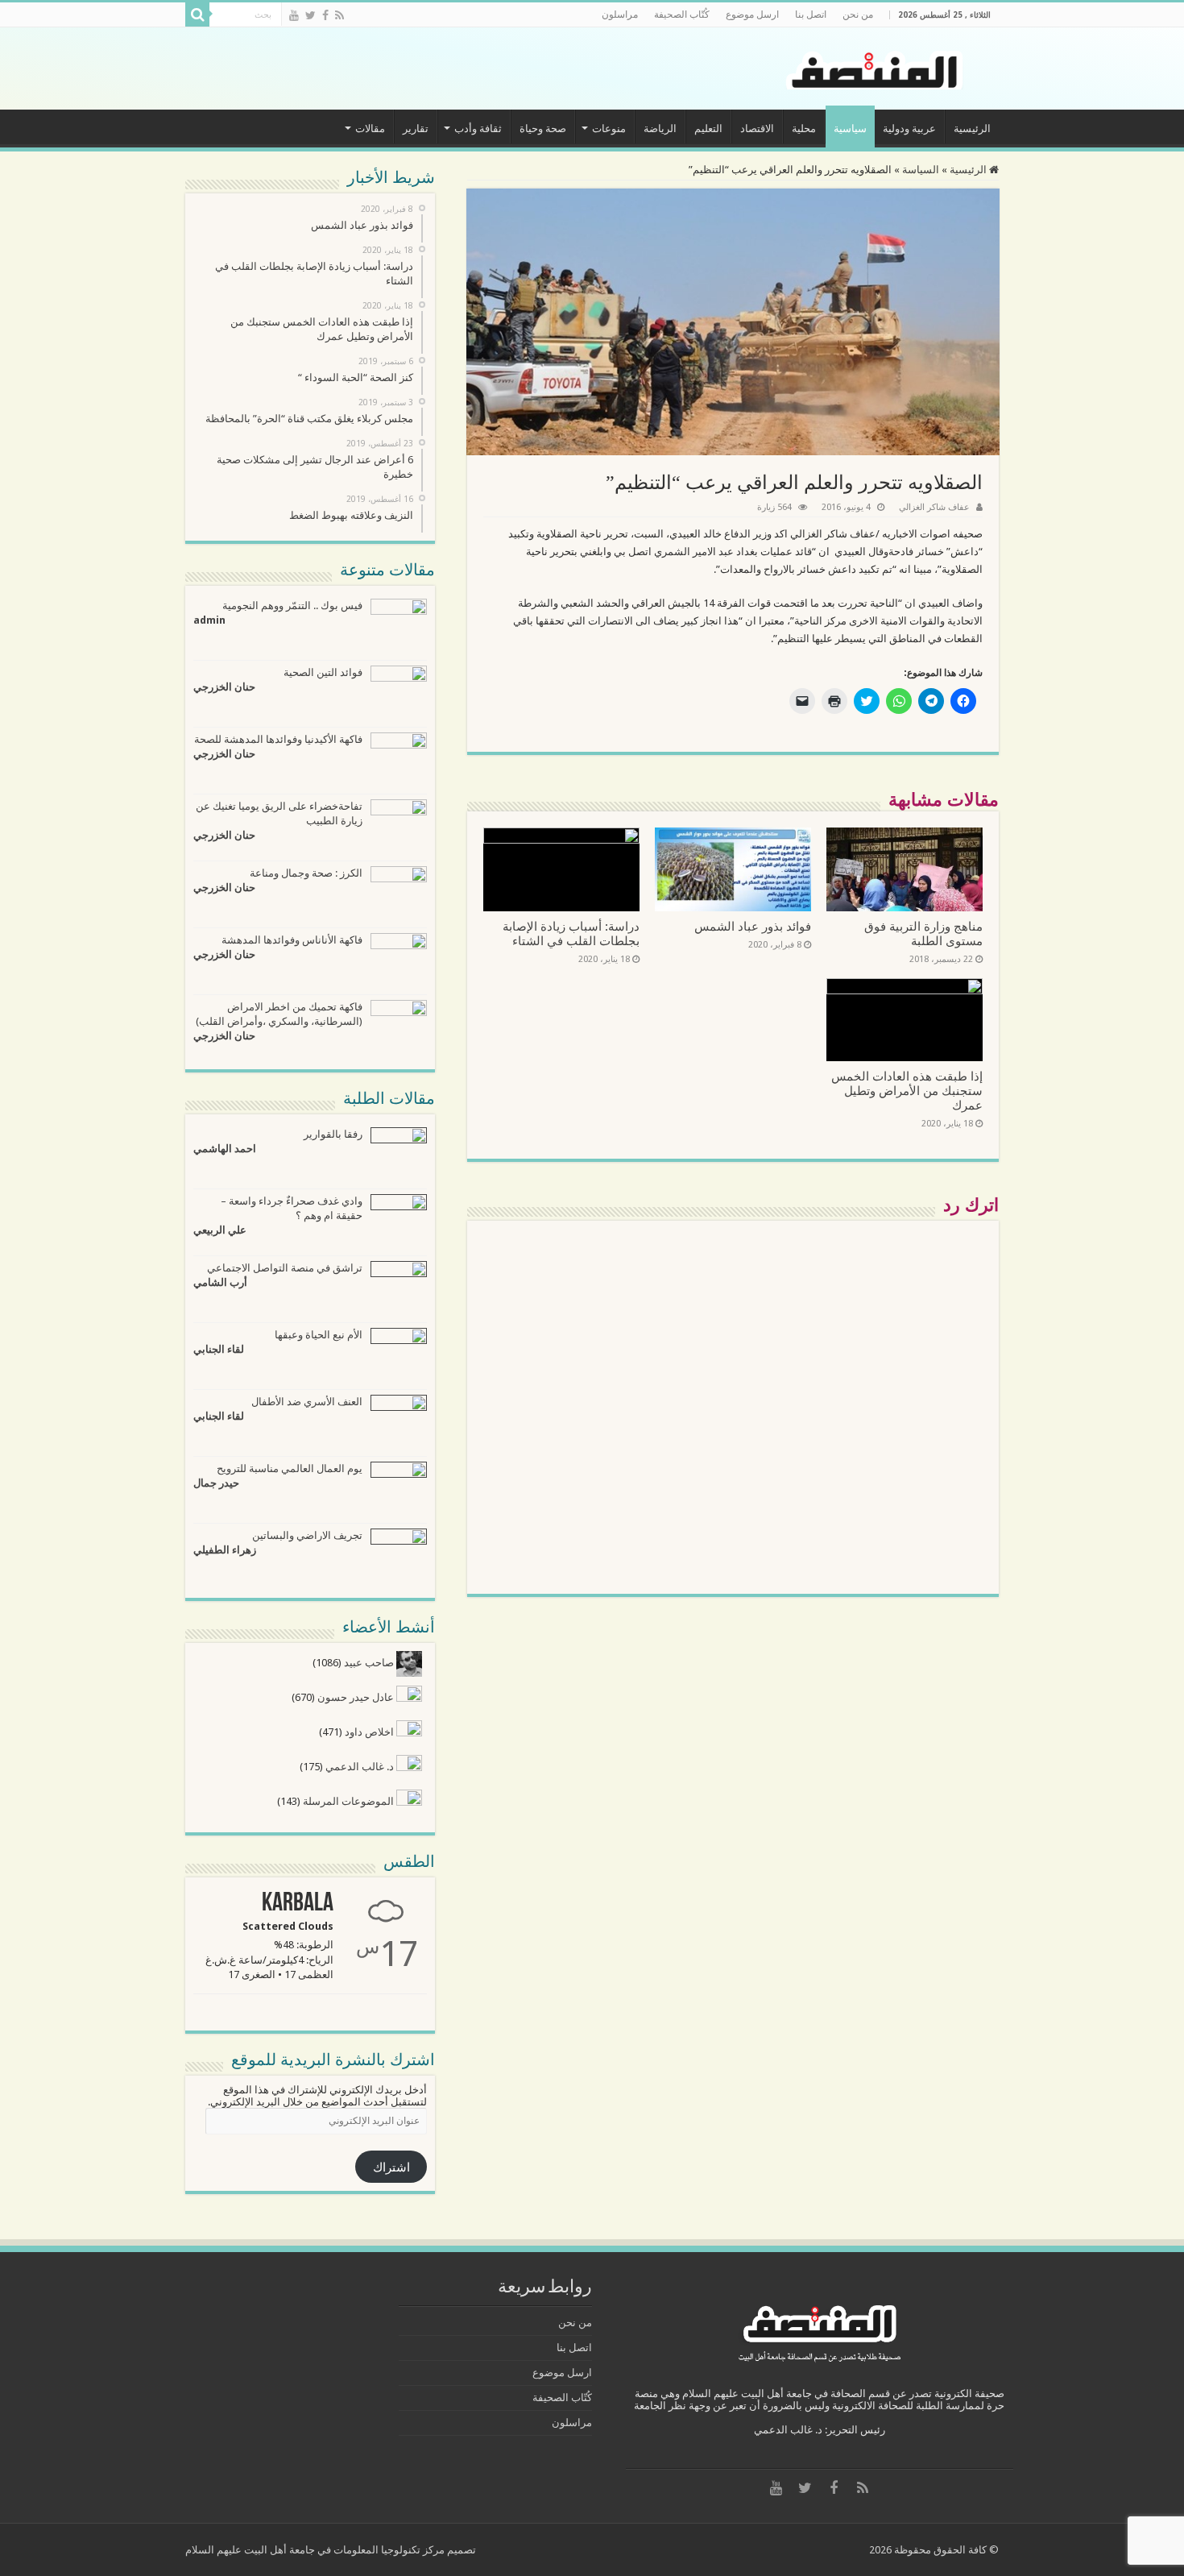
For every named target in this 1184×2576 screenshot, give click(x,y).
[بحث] (197, 15)
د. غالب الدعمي (361, 1767)
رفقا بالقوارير (333, 1134)
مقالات (370, 129)
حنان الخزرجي (224, 687)
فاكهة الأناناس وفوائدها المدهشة (292, 940)
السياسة (921, 170)
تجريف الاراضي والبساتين (307, 1535)
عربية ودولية (909, 129)
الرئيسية (972, 129)
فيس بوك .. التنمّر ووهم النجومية (292, 606)
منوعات (609, 129)
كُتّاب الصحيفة (682, 15)
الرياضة (660, 129)
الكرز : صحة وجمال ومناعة (306, 873)
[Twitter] (310, 15)
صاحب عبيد (370, 1663)
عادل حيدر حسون (357, 1697)
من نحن (858, 15)
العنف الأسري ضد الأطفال (307, 1402)
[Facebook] (325, 15)
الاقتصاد (757, 129)
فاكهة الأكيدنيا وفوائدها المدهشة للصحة (278, 739)
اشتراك (391, 2167)
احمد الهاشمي (225, 1149)
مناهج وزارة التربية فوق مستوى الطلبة (923, 934)
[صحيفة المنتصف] (877, 67)
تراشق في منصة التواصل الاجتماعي (285, 1268)
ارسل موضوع (752, 15)
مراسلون (620, 15)
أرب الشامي (220, 1282)
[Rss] (339, 15)
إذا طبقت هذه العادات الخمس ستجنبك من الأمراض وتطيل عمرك (907, 1091)
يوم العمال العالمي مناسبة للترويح (290, 1468)
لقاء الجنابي (219, 1349)
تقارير (416, 129)
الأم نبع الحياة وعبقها (319, 1335)
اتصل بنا (811, 15)
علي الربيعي (220, 1230)
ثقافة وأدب (478, 129)
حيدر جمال (216, 1483)
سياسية (850, 129)
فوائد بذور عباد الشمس (753, 927)
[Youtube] (294, 15)
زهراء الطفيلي (225, 1550)
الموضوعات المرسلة (350, 1801)
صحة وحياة (543, 129)
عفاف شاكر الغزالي (934, 507)
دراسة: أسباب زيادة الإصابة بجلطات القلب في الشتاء (571, 934)
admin (209, 620)
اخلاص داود (371, 1732)
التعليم (708, 129)
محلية (804, 129)
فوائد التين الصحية (323, 672)
